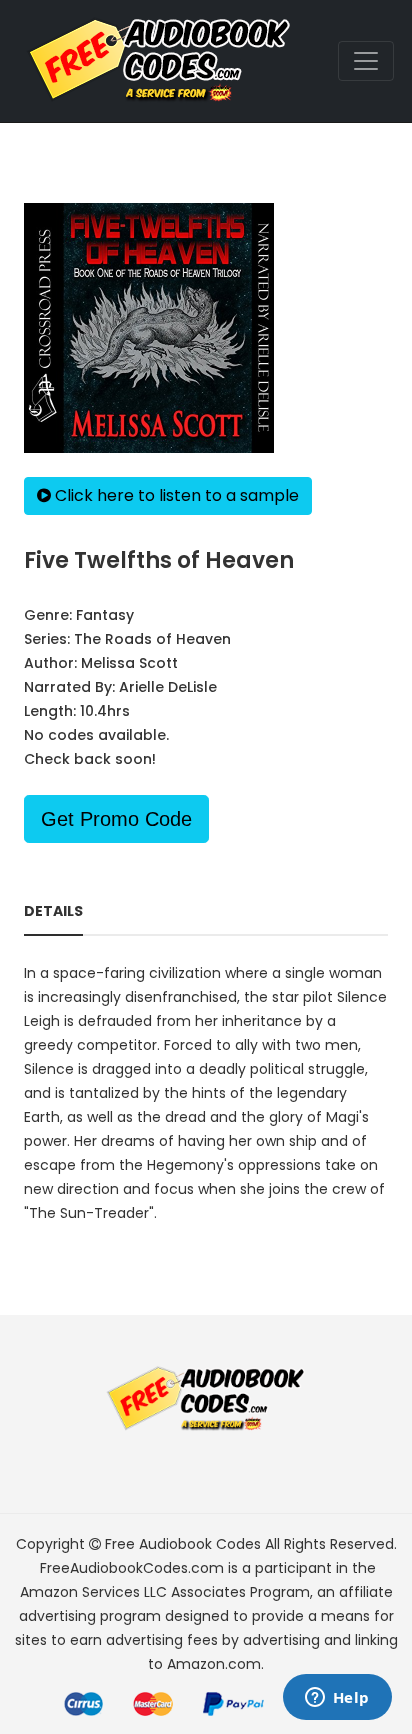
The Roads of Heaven (152, 639)
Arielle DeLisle (168, 687)
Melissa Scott (129, 663)
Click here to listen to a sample (175, 495)
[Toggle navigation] (366, 61)
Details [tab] (53, 911)
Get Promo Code (116, 819)
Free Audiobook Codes (183, 1544)
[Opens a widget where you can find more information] (337, 1699)
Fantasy (105, 615)
